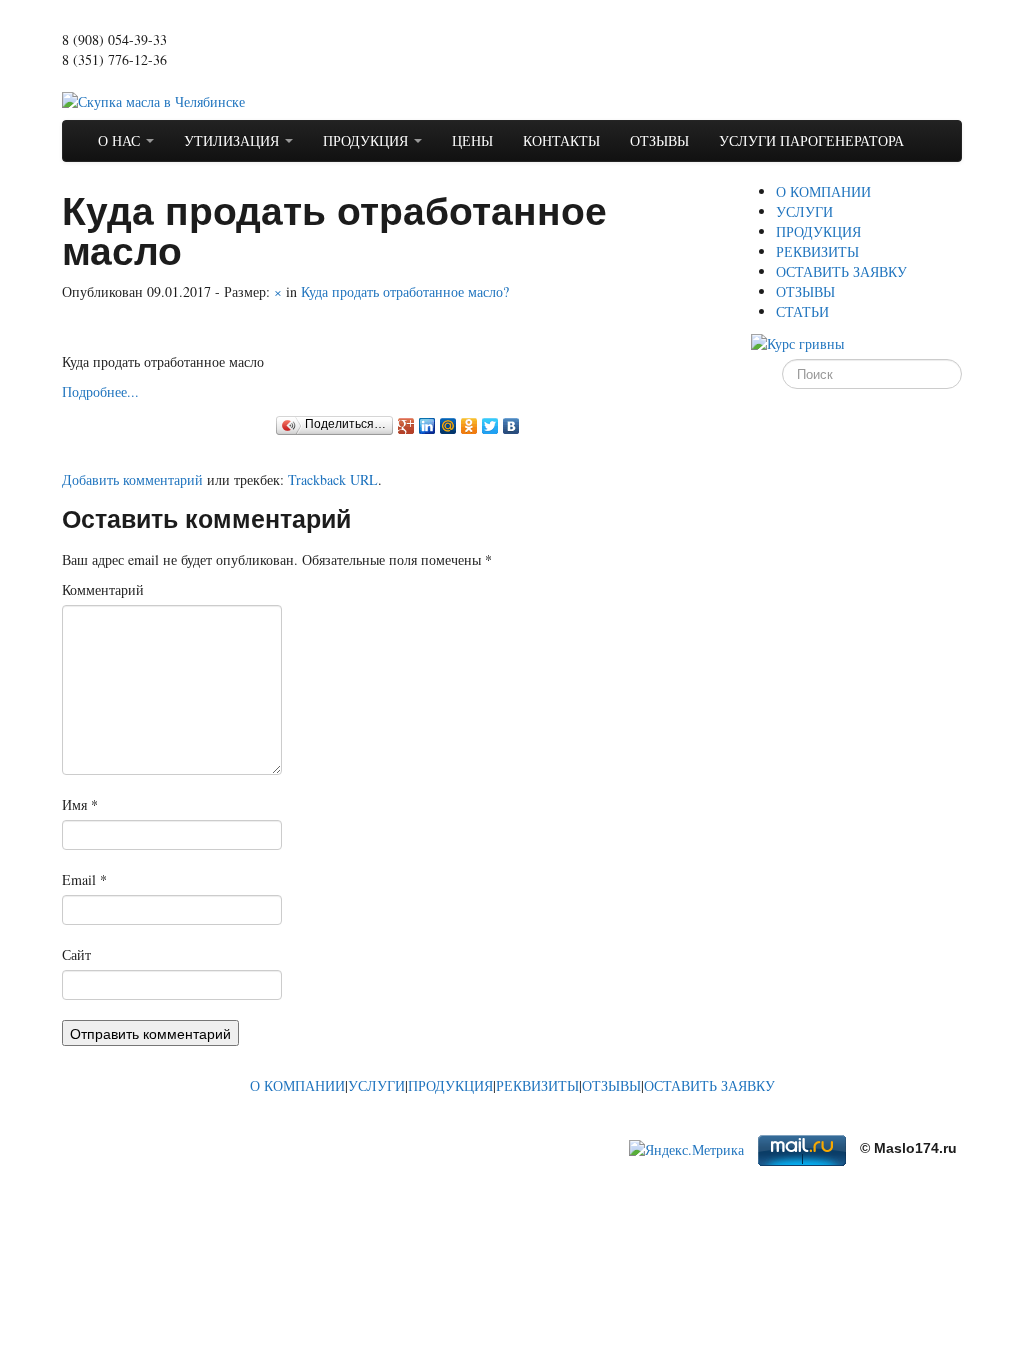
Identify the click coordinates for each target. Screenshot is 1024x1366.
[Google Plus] (406, 426)
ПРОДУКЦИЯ (367, 140)
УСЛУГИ (804, 211)
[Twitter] (490, 426)
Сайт (76, 954)
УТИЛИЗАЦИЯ (233, 140)
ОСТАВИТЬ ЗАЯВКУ (841, 271)
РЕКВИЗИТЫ (817, 251)
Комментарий (103, 589)
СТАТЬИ (802, 311)
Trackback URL (333, 479)
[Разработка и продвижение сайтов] (212, 1128)
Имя (80, 804)
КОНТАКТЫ (561, 140)
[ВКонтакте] (511, 426)
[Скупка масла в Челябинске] (153, 99)
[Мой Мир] (448, 426)
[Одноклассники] (469, 426)
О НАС (121, 140)
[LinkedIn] (427, 426)
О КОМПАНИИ (823, 191)
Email (84, 879)
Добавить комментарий (132, 479)
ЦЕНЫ (472, 140)
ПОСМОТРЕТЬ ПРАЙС (133, 79)
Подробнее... (100, 391)
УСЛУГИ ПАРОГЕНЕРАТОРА (811, 140)
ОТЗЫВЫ (659, 140)
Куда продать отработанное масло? (405, 291)
